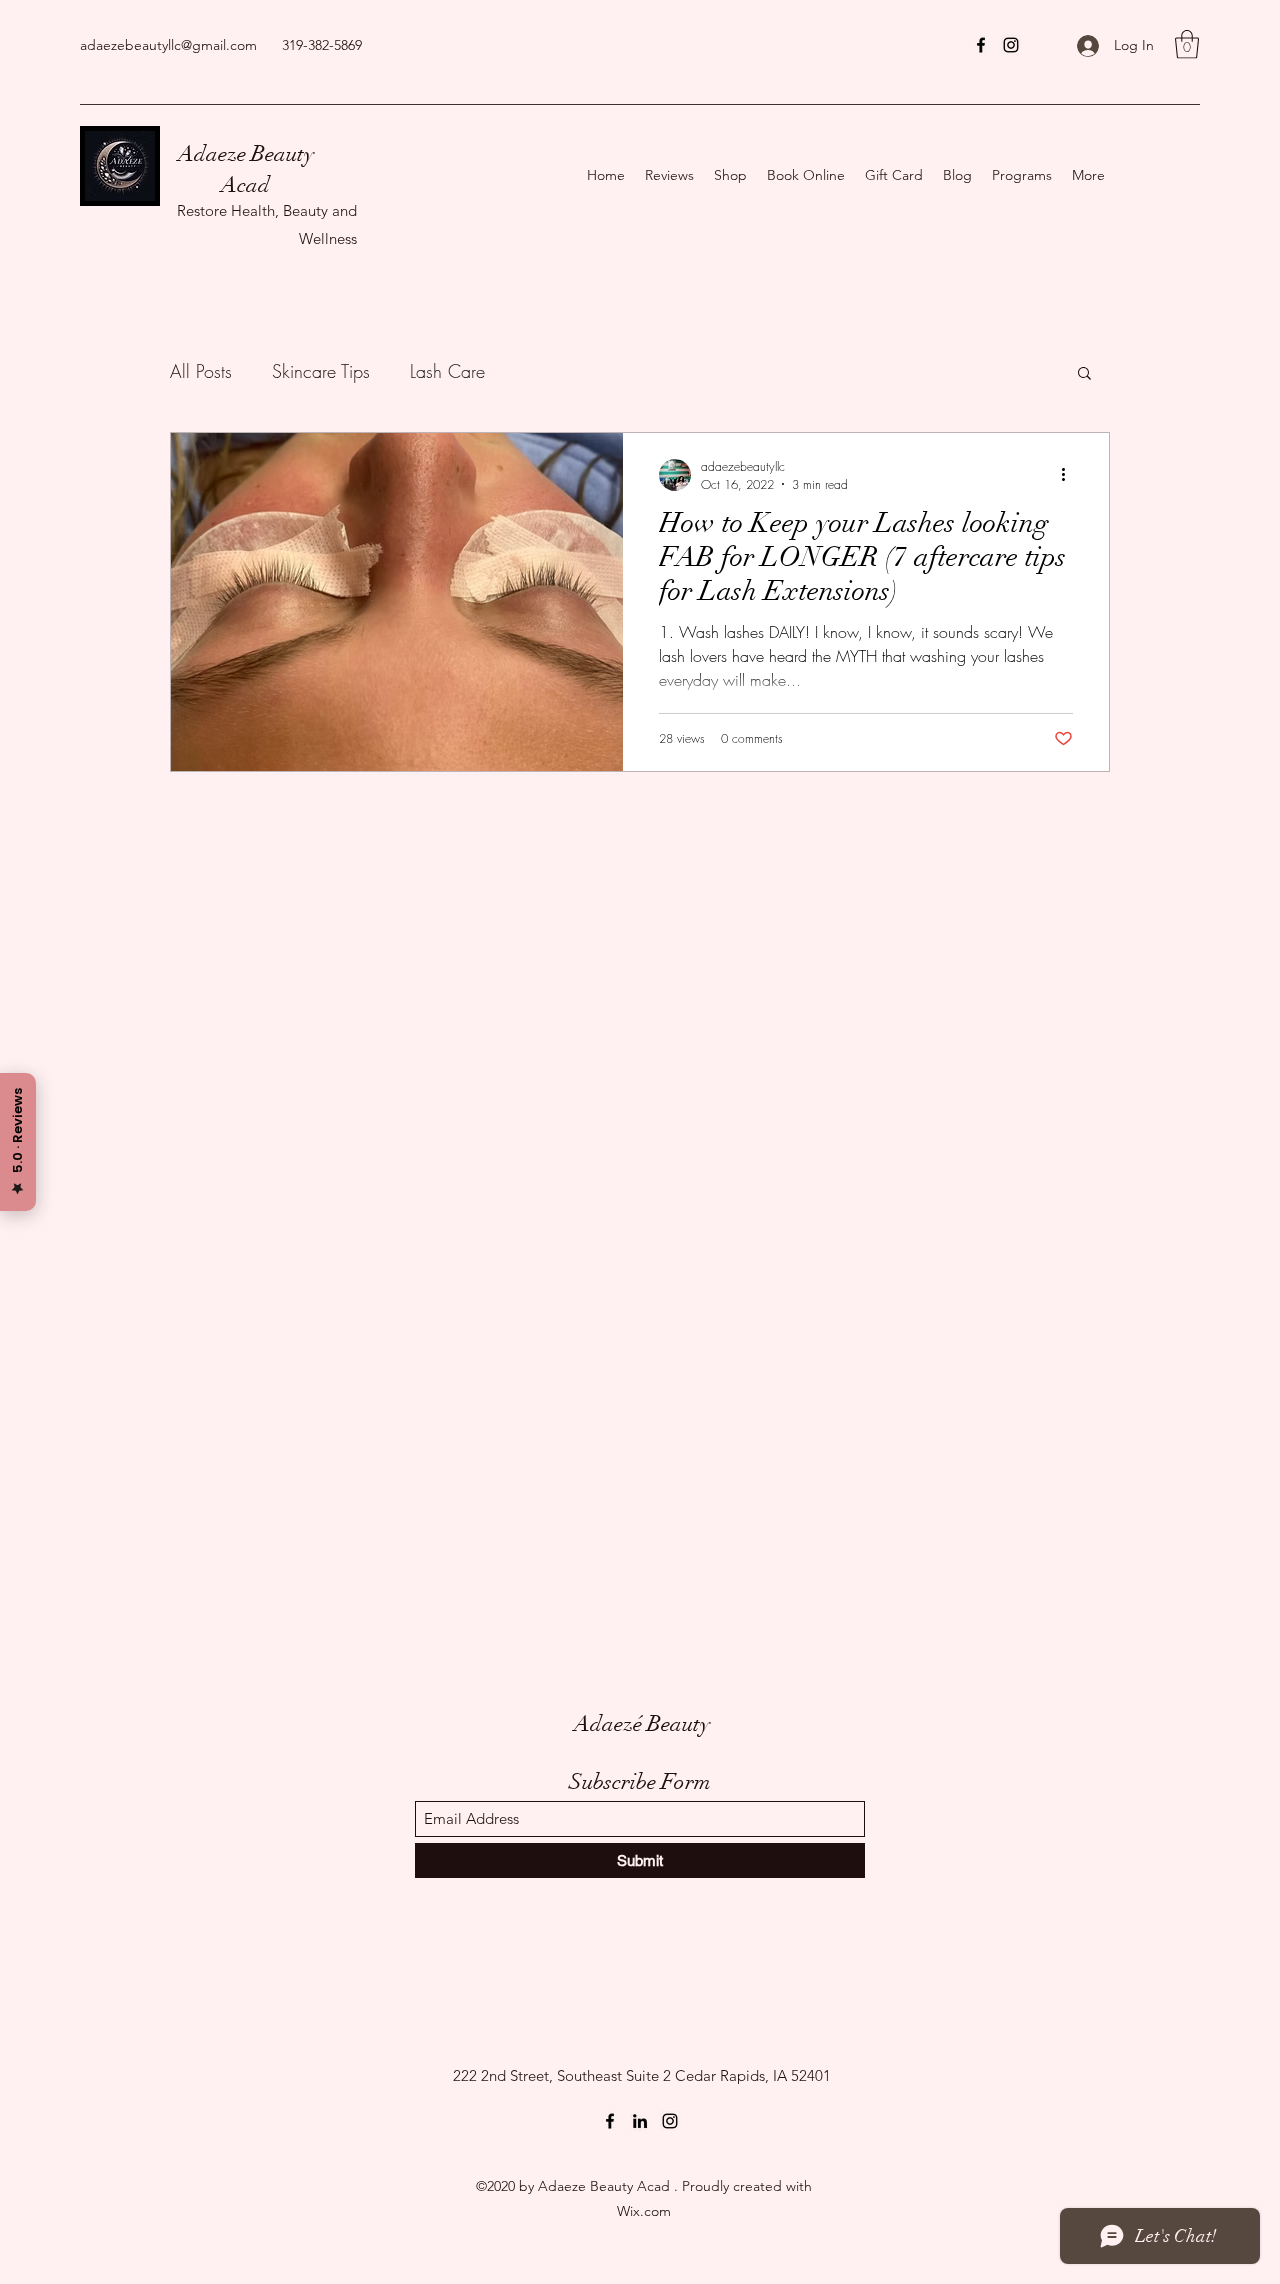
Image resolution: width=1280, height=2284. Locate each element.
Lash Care (447, 371)
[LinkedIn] (640, 2121)
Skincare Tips (321, 371)
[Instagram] (1011, 45)
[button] (1187, 44)
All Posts (201, 371)
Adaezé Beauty (642, 1723)
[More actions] (1070, 475)
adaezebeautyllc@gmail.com (168, 45)
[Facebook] (981, 45)
